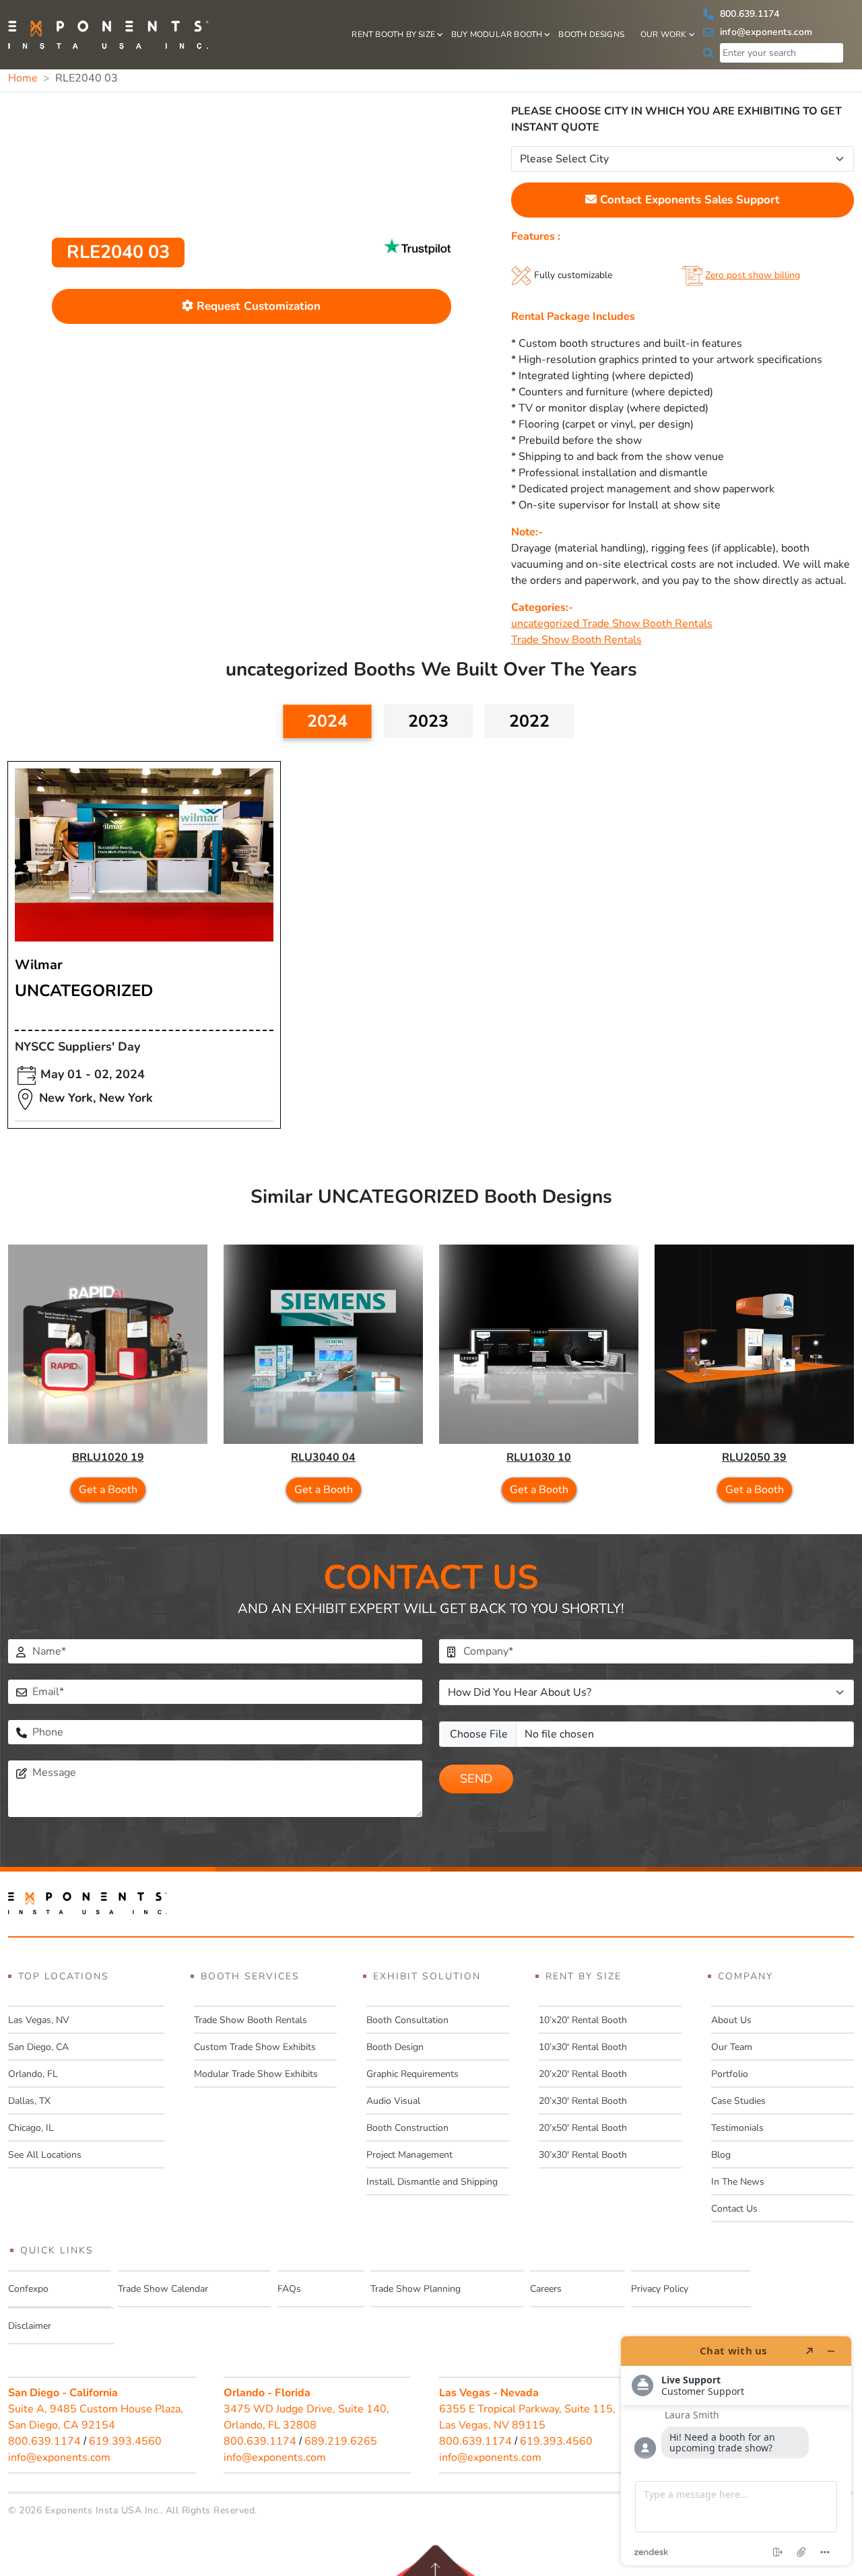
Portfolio (730, 2074)
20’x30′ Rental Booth (583, 2101)
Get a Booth (108, 1490)
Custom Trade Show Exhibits (255, 2047)
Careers (546, 2289)
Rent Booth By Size (393, 34)
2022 (529, 721)
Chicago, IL (31, 2128)
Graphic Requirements (412, 2074)
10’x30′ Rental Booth (583, 2047)
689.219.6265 (341, 2441)
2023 (428, 721)
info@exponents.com (765, 32)
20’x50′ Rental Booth (583, 2128)
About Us (731, 2020)
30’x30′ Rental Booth (583, 2155)
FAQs (289, 2289)
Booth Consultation (407, 2020)
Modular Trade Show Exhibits (256, 2074)
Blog (721, 2155)
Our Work (664, 34)
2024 (327, 721)
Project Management (409, 2155)
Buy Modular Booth (497, 34)
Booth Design (395, 2047)
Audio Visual (393, 2101)
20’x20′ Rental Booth (583, 2074)
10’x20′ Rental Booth (583, 2020)
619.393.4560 (125, 2441)
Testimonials (737, 2128)
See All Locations (45, 2155)
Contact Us (734, 2209)
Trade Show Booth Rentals (576, 640)
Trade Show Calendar (163, 2289)
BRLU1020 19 (108, 1457)
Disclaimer (30, 2326)
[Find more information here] (736, 2451)
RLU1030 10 (539, 1457)
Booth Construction (407, 2128)
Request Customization (257, 306)
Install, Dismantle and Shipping (432, 2182)
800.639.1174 (749, 14)
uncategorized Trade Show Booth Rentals (612, 624)
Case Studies (738, 2101)
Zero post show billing (753, 275)
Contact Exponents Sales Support (688, 200)
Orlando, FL (33, 2074)
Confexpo (28, 2289)
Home (23, 78)
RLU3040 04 (323, 1457)
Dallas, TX (29, 2101)
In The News (738, 2182)
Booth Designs (591, 34)
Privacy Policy (660, 2289)
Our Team (732, 2047)
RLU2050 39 (754, 1457)
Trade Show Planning (416, 2289)
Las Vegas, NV (39, 2020)
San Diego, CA (38, 2047)
